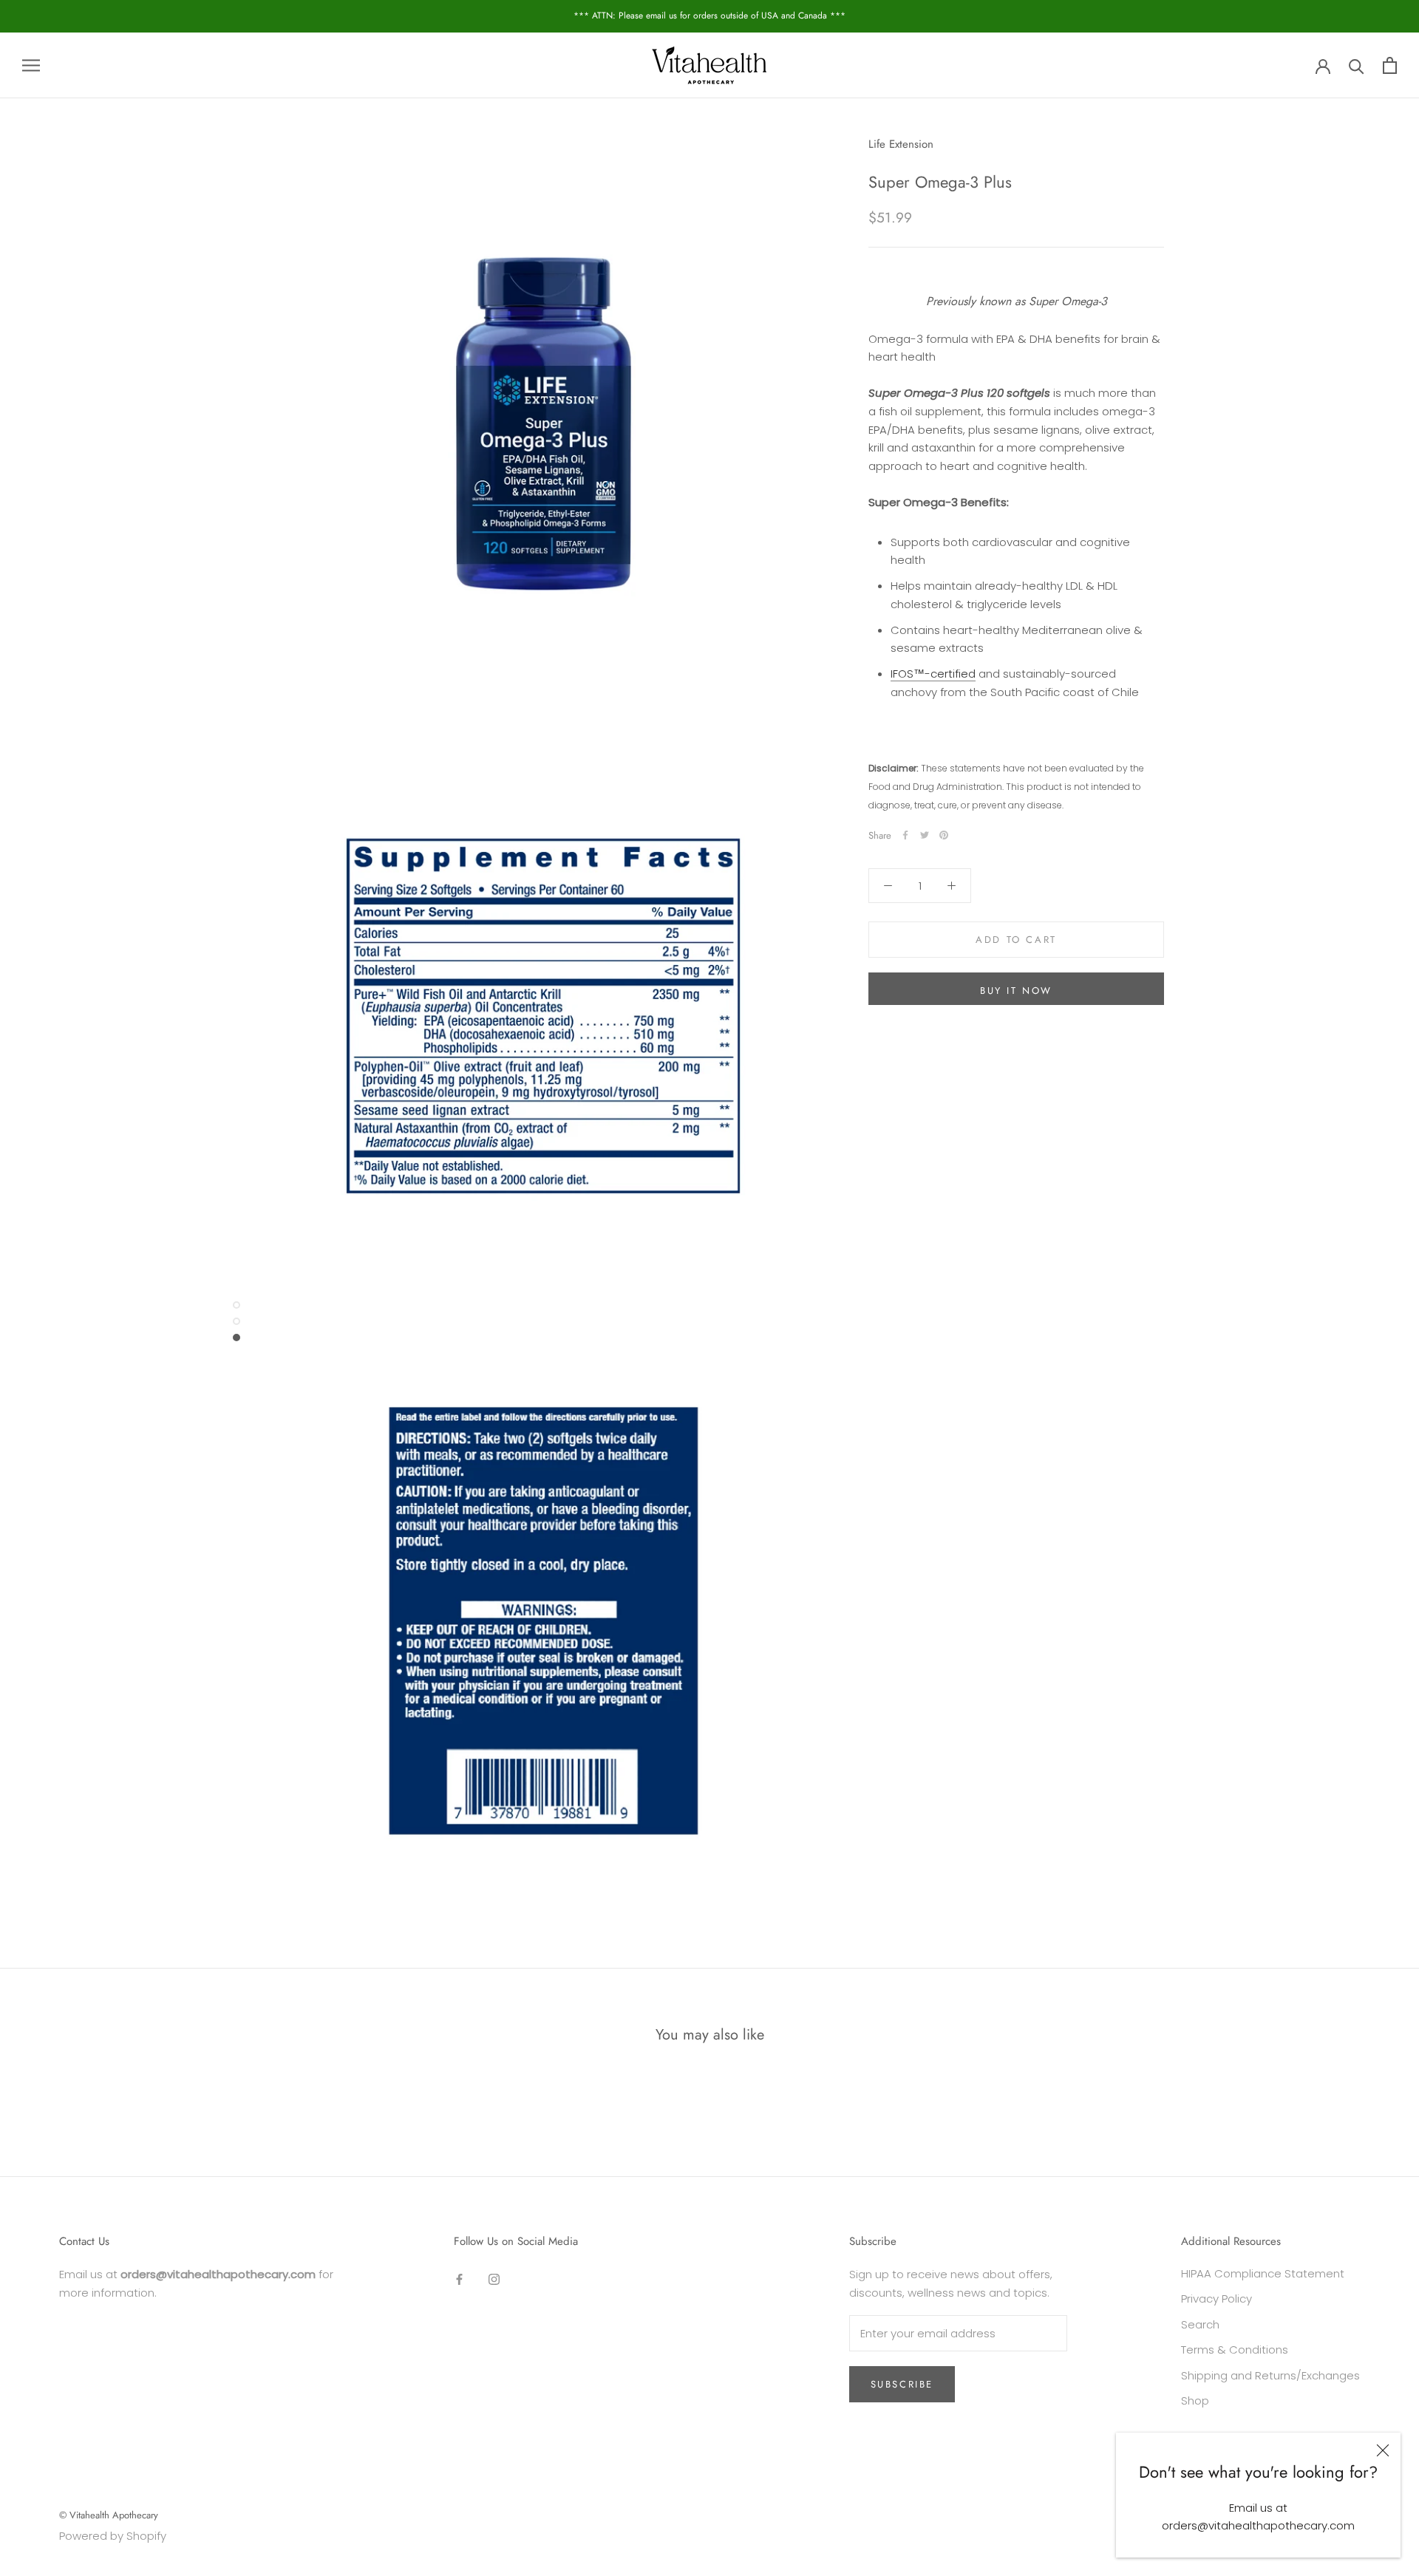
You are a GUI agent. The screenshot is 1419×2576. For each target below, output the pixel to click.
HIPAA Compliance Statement (1263, 2273)
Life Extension (901, 144)
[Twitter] (925, 835)
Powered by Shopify (113, 2536)
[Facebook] (905, 835)
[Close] (1383, 2450)
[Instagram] (494, 2279)
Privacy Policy (1216, 2299)
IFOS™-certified (933, 674)
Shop (1195, 2400)
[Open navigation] (31, 65)
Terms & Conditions (1235, 2350)
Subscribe (902, 2384)
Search (1200, 2324)
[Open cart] (1390, 65)
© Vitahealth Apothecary (109, 2515)
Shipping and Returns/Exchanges (1270, 2375)
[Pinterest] (944, 835)
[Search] (1357, 65)
